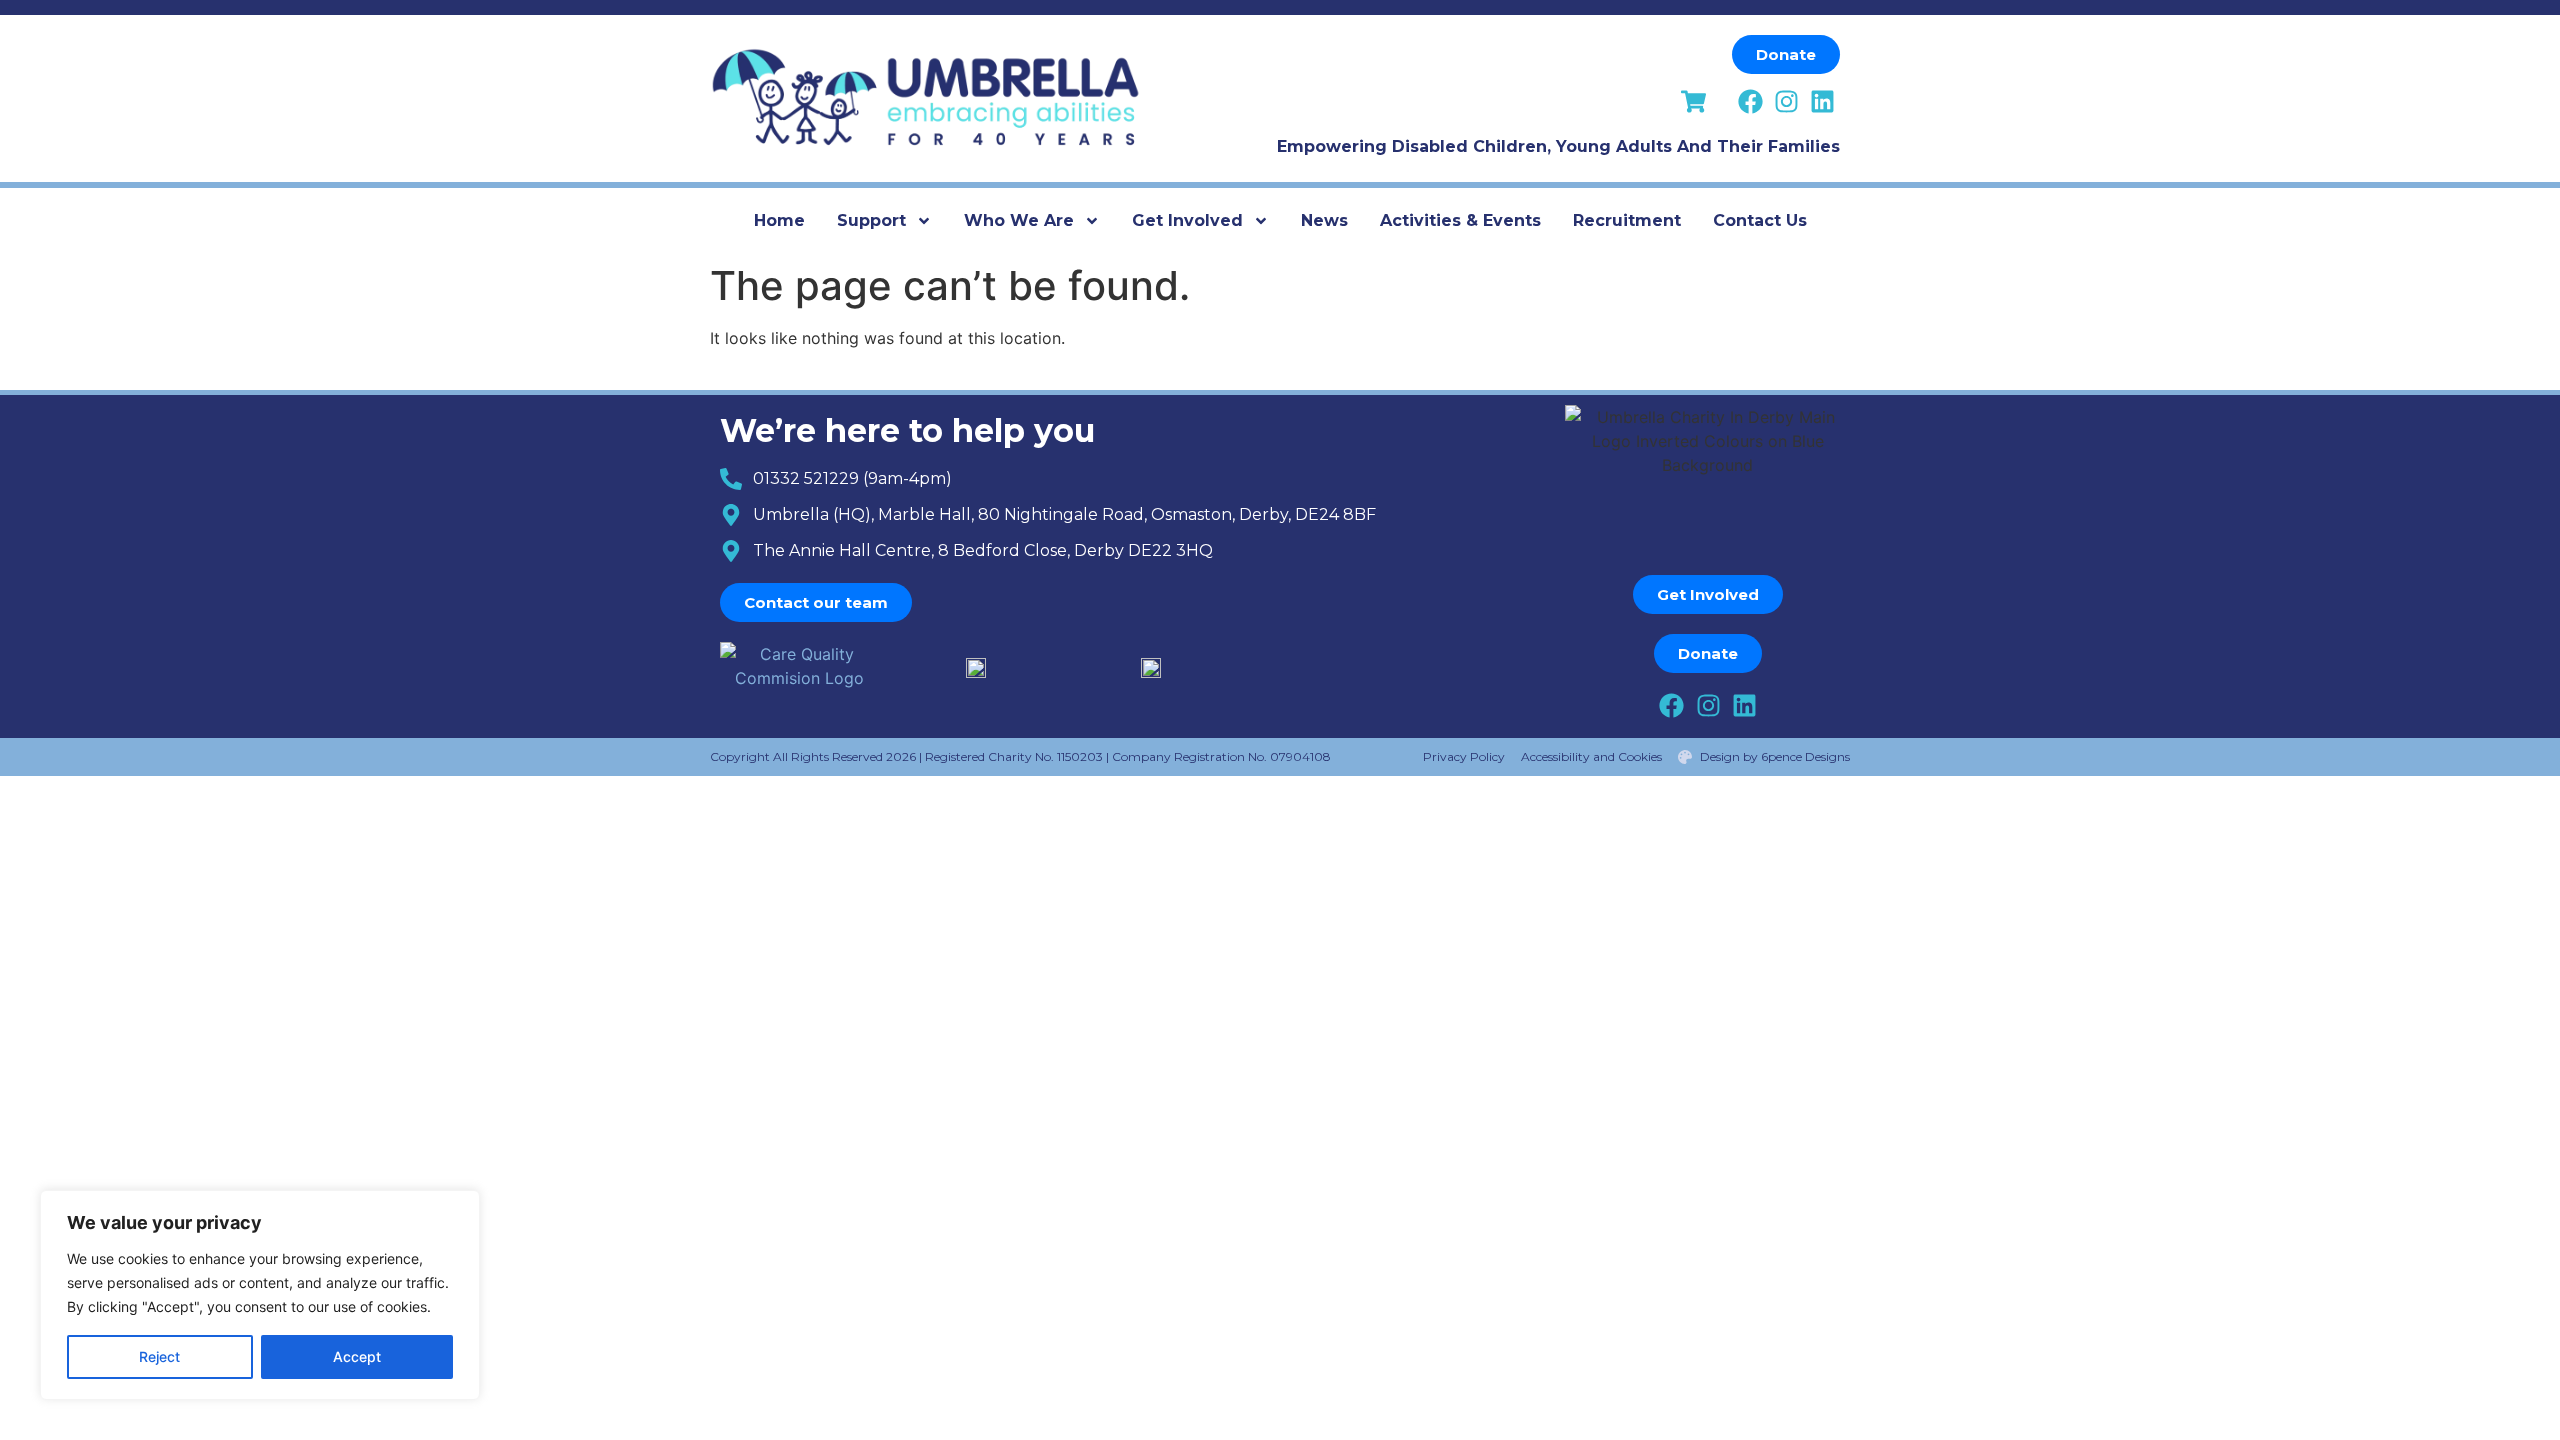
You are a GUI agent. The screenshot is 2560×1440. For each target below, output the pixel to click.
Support (871, 220)
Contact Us (1760, 220)
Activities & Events (1460, 220)
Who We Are (1019, 220)
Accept (357, 1356)
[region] (260, 1295)
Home (779, 220)
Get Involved (1187, 220)
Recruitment (1627, 220)
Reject (159, 1356)
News (1324, 220)
